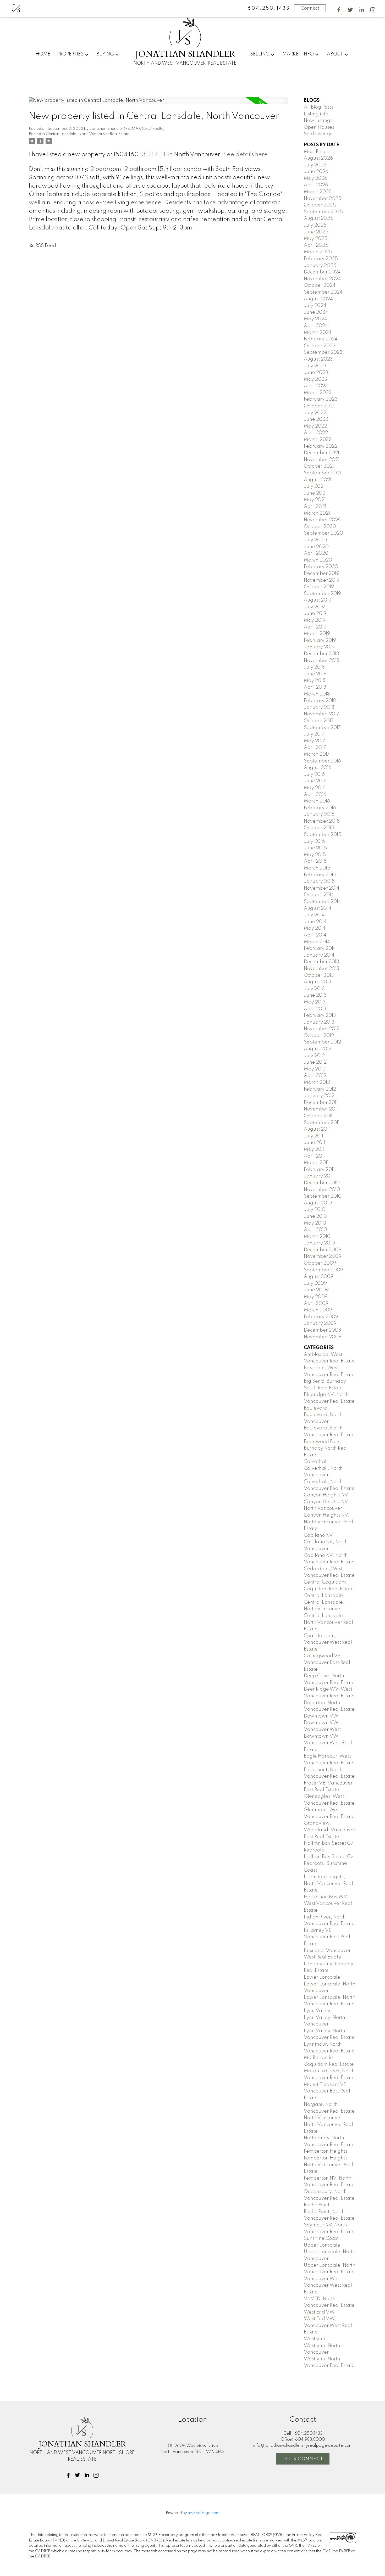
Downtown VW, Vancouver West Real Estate (328, 1743)
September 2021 (322, 473)
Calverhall (316, 1462)
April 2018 (315, 687)
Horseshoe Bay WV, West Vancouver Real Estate (328, 1904)
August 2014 (318, 908)
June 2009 (316, 1290)
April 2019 (315, 627)
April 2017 (315, 748)
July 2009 (315, 1283)
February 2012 (320, 1089)
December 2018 (321, 654)
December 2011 (321, 1103)
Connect (310, 8)
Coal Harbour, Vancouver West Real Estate (328, 1643)
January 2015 (319, 882)
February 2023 (321, 399)
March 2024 (318, 333)
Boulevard (316, 1408)
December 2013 (321, 962)
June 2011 (314, 1143)
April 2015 (315, 861)
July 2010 (315, 1210)
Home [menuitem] (43, 54)
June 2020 (316, 547)
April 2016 (315, 795)
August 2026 (318, 158)
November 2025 (323, 199)
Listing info (316, 114)
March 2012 (317, 1082)
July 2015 (314, 841)
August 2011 (317, 1129)
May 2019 (315, 620)
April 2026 (316, 185)
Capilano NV (318, 1535)
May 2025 (316, 239)
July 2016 (314, 775)
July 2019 (314, 607)
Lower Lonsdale (322, 1977)
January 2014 (319, 955)
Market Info (298, 54)
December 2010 (322, 1183)
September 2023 (323, 352)
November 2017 (321, 714)
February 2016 (320, 808)
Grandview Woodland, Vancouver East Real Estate (330, 1830)
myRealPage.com (204, 2513)
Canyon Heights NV (326, 1495)
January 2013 (319, 1022)
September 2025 (323, 212)
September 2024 (323, 292)
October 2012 (319, 1036)
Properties (70, 54)
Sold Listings (318, 134)
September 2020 (323, 533)
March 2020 (318, 560)
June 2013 (315, 995)
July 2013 (314, 989)
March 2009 (318, 1310)
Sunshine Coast (321, 2238)
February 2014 (320, 949)
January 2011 (318, 1176)
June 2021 (315, 493)
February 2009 (321, 1317)
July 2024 (315, 306)
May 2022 (315, 426)
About (335, 54)
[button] (339, 10)
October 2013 (319, 975)
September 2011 (322, 1123)
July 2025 (315, 225)
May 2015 (315, 855)
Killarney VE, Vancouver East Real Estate (327, 1937)
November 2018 (321, 661)
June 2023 (316, 373)
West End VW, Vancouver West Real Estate (328, 2325)
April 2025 (316, 245)
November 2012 (322, 1029)
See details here (245, 155)
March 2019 (317, 634)
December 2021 (321, 453)
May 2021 (315, 500)
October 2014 (319, 895)
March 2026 (318, 192)
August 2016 (318, 768)
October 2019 (319, 587)
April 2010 (315, 1230)
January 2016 (319, 815)
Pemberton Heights (326, 2151)
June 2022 (316, 419)
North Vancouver (323, 2118)
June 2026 (316, 172)
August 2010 (318, 1203)
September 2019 (322, 594)
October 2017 (319, 721)
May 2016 (315, 788)
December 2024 (322, 272)
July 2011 (313, 1136)
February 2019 (320, 641)
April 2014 (315, 935)
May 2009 (316, 1297)
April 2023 (316, 386)
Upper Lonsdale (322, 2245)
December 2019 (321, 574)
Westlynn (314, 2339)
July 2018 (314, 667)
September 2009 (323, 1270)
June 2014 (315, 922)
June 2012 (315, 1062)
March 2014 (317, 942)
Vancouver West (322, 2279)
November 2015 (322, 821)
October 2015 (319, 828)
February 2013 (320, 1015)
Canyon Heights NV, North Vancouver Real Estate (328, 1522)
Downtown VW (321, 1716)
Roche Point (317, 2205)
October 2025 (320, 205)
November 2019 (322, 580)
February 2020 (321, 567)
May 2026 (315, 178)
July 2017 (314, 734)
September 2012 (322, 1042)
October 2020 (320, 527)
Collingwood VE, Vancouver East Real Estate (327, 1663)
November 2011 (321, 1109)
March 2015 (317, 868)
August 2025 (318, 218)
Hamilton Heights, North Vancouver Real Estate (328, 1884)
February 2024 (321, 339)
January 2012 (319, 1096)
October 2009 (320, 1263)
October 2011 (318, 1116)
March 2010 (317, 1237)
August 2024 (318, 299)
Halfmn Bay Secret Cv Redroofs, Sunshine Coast (328, 1863)
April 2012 (315, 1076)
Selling (260, 54)
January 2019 (319, 647)
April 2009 (316, 1304)
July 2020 (315, 540)
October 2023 (320, 346)
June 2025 (316, 232)
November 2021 (322, 460)
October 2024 (320, 285)
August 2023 (318, 359)
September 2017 (322, 728)
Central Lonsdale (323, 1596)
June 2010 (315, 1216)
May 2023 (315, 379)
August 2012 (318, 1049)
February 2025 (321, 259)
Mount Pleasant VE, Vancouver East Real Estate (327, 2091)
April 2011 (314, 1156)
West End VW (319, 2312)
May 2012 (315, 1069)
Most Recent (317, 152)
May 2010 (315, 1223)
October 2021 (319, 466)
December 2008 (322, 1330)
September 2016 (322, 761)
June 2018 (315, 674)
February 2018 (320, 701)
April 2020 (316, 553)
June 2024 (316, 312)
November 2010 (322, 1190)
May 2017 (315, 741)
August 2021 (318, 480)
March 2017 (317, 754)
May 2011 (314, 1149)
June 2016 (315, 781)
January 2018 (319, 708)
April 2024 (316, 326)
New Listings (318, 121)
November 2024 (322, 279)
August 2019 (318, 600)
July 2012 (314, 1056)
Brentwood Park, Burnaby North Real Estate (326, 1448)
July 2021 (314, 486)
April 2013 (315, 1009)
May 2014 (315, 928)
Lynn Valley (317, 2011)
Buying (105, 54)
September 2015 (323, 835)
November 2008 (323, 1337)
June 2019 (315, 614)
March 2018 (317, 694)
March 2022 (318, 440)
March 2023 (318, 393)
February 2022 (321, 446)
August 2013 (318, 982)
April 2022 (316, 433)
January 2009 (320, 1323)
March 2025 (318, 252)
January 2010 (319, 1243)
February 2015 (320, 875)
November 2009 (323, 1256)
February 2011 (319, 1170)
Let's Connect (303, 2459)
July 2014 (314, 915)
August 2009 (319, 1277)
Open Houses (319, 127)
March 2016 (317, 801)
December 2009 (323, 1250)
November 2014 (322, 888)
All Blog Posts (318, 107)
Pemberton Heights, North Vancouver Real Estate (328, 2165)
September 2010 (323, 1196)
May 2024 (315, 319)
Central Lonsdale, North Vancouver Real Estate (88, 134)
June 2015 (315, 848)
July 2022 (315, 413)
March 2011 (316, 1163)
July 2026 (315, 165)
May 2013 (315, 1002)
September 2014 (322, 902)
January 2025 (320, 266)
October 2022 (320, 406)
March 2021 (317, 513)
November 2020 (323, 520)
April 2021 (315, 507)
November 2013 (322, 969)
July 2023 (315, 366)
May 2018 (315, 681)
